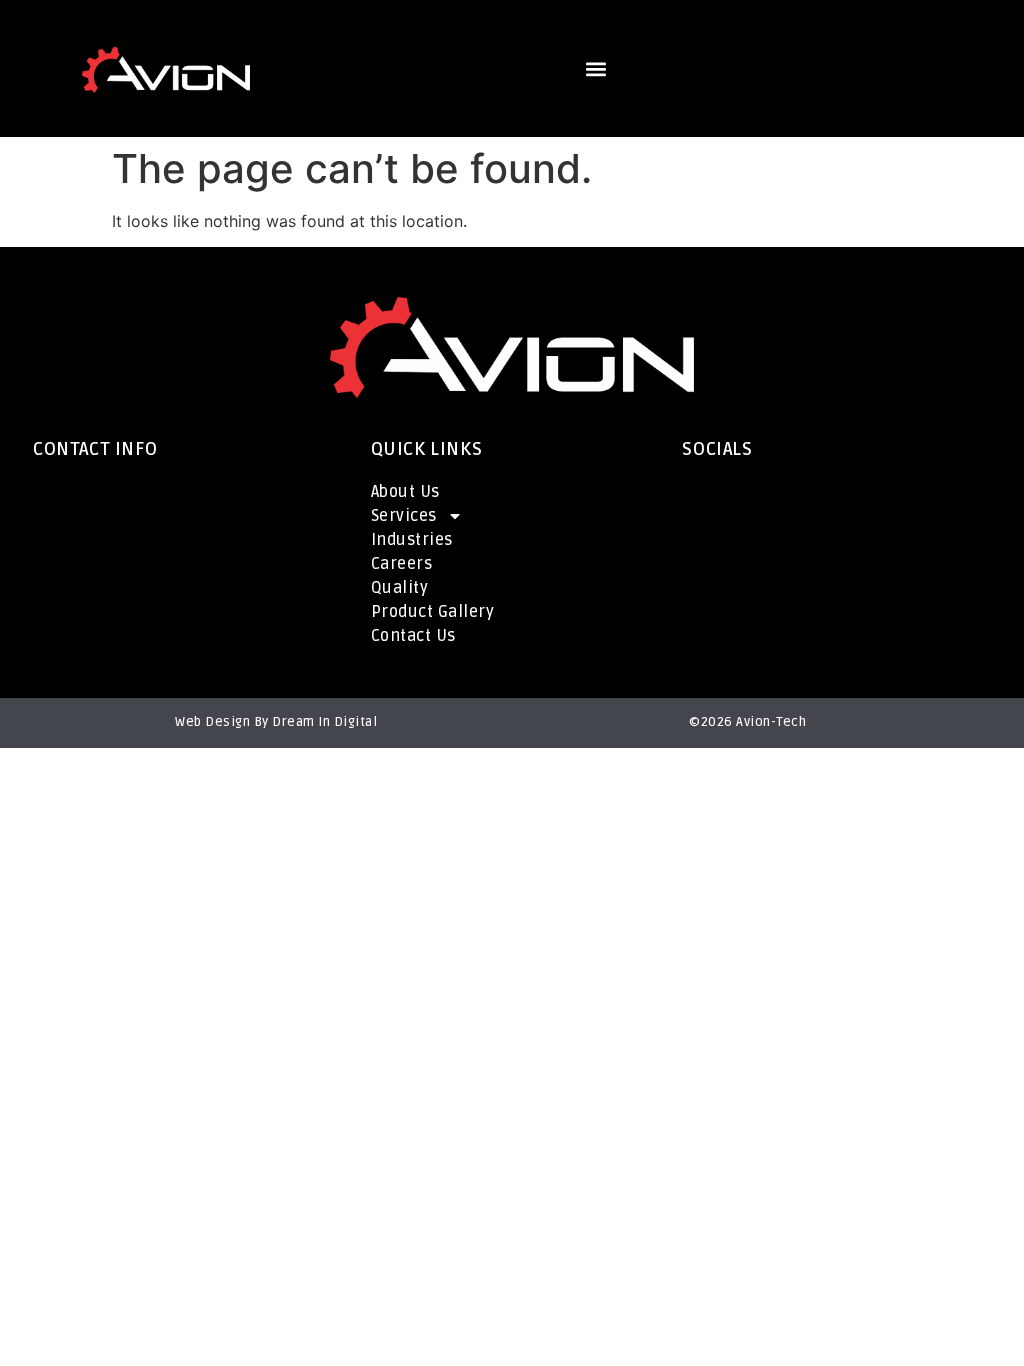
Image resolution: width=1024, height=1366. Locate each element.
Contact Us (413, 636)
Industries (412, 540)
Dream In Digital (324, 722)
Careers (402, 564)
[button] (595, 69)
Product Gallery (433, 612)
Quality (400, 588)
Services (404, 516)
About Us (405, 492)
